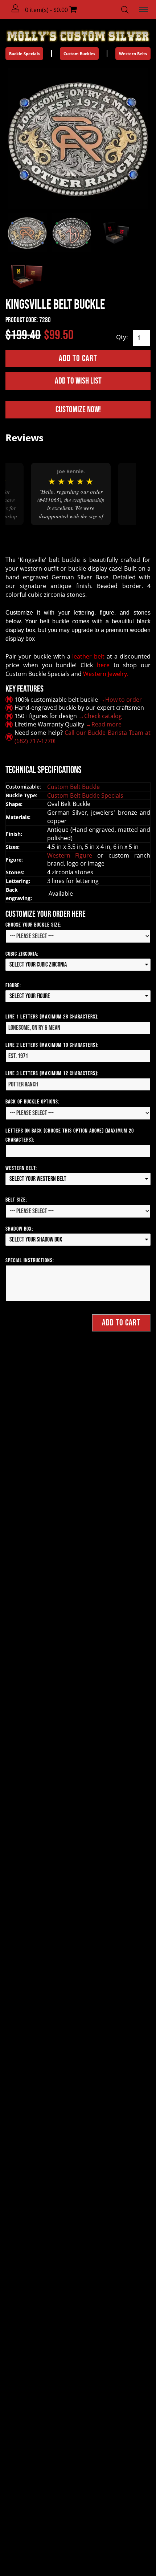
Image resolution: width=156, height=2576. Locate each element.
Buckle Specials (24, 54)
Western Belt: (21, 1168)
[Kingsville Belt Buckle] (78, 138)
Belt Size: (16, 1200)
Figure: (13, 986)
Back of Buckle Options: (32, 1102)
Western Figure (72, 855)
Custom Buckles (79, 54)
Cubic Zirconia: (22, 954)
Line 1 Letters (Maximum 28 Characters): (52, 1017)
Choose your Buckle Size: (34, 925)
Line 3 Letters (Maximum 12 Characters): (52, 1074)
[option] (71, 494)
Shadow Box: (19, 1229)
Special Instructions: (30, 1261)
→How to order (121, 700)
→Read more (104, 724)
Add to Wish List (78, 381)
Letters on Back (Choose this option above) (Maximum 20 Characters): (70, 1135)
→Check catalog (100, 716)
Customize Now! (78, 410)
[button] (16, 9)
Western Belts (133, 54)
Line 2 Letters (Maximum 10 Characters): (52, 1045)
